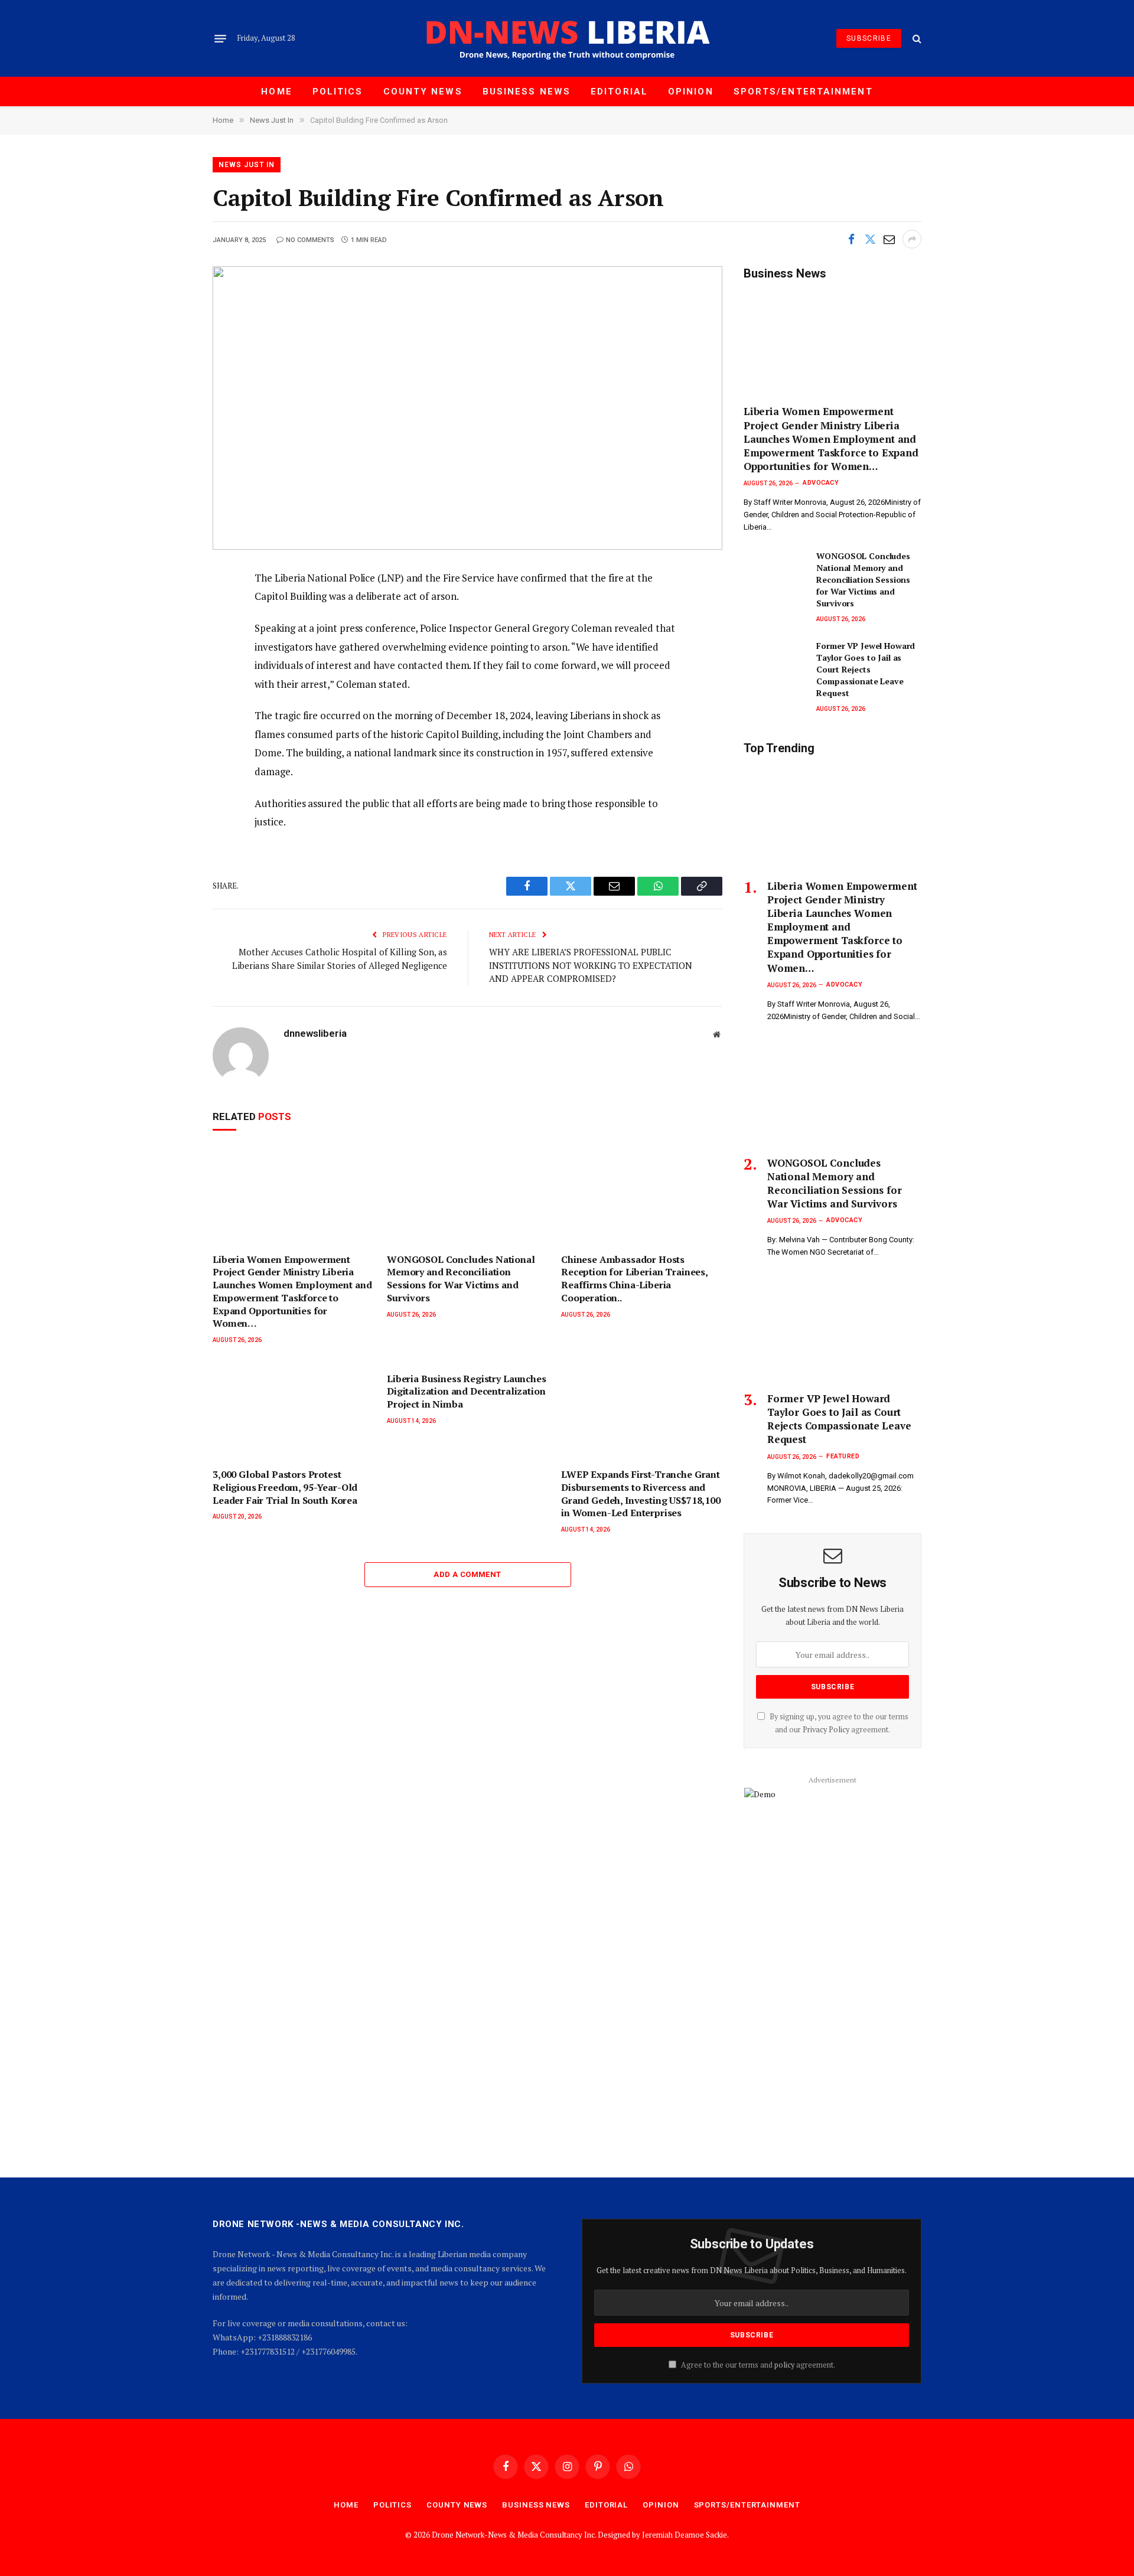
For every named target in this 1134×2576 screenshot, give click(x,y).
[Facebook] (172, 607)
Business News (527, 92)
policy (784, 2365)
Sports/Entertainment (803, 92)
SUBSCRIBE (869, 38)
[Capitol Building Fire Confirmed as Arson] (467, 408)
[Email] (172, 660)
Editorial (619, 92)
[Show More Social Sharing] (912, 239)
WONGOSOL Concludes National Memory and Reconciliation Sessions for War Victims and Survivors (461, 1279)
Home (276, 92)
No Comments (310, 240)
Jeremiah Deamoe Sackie (685, 2535)
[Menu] (220, 38)
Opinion (691, 92)
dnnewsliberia (315, 1033)
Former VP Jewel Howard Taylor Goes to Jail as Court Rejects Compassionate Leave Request (866, 669)
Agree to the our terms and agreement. (757, 2365)
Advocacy (821, 483)
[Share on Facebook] (851, 239)
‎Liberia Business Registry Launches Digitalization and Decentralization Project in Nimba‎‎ (467, 1392)
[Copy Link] (172, 687)
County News (423, 92)
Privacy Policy (826, 1730)
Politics (338, 92)
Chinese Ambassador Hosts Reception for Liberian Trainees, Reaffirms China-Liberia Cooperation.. (634, 1279)
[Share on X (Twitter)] (870, 239)
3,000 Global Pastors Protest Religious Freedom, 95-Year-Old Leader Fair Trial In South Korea (285, 1488)
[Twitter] (172, 634)
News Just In (247, 165)
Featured (843, 1456)
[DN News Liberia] (567, 38)
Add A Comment (467, 1574)
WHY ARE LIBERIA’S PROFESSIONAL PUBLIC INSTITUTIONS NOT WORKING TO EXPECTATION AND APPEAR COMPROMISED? (591, 965)
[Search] (916, 39)
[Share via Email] (889, 239)
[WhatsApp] (172, 713)
